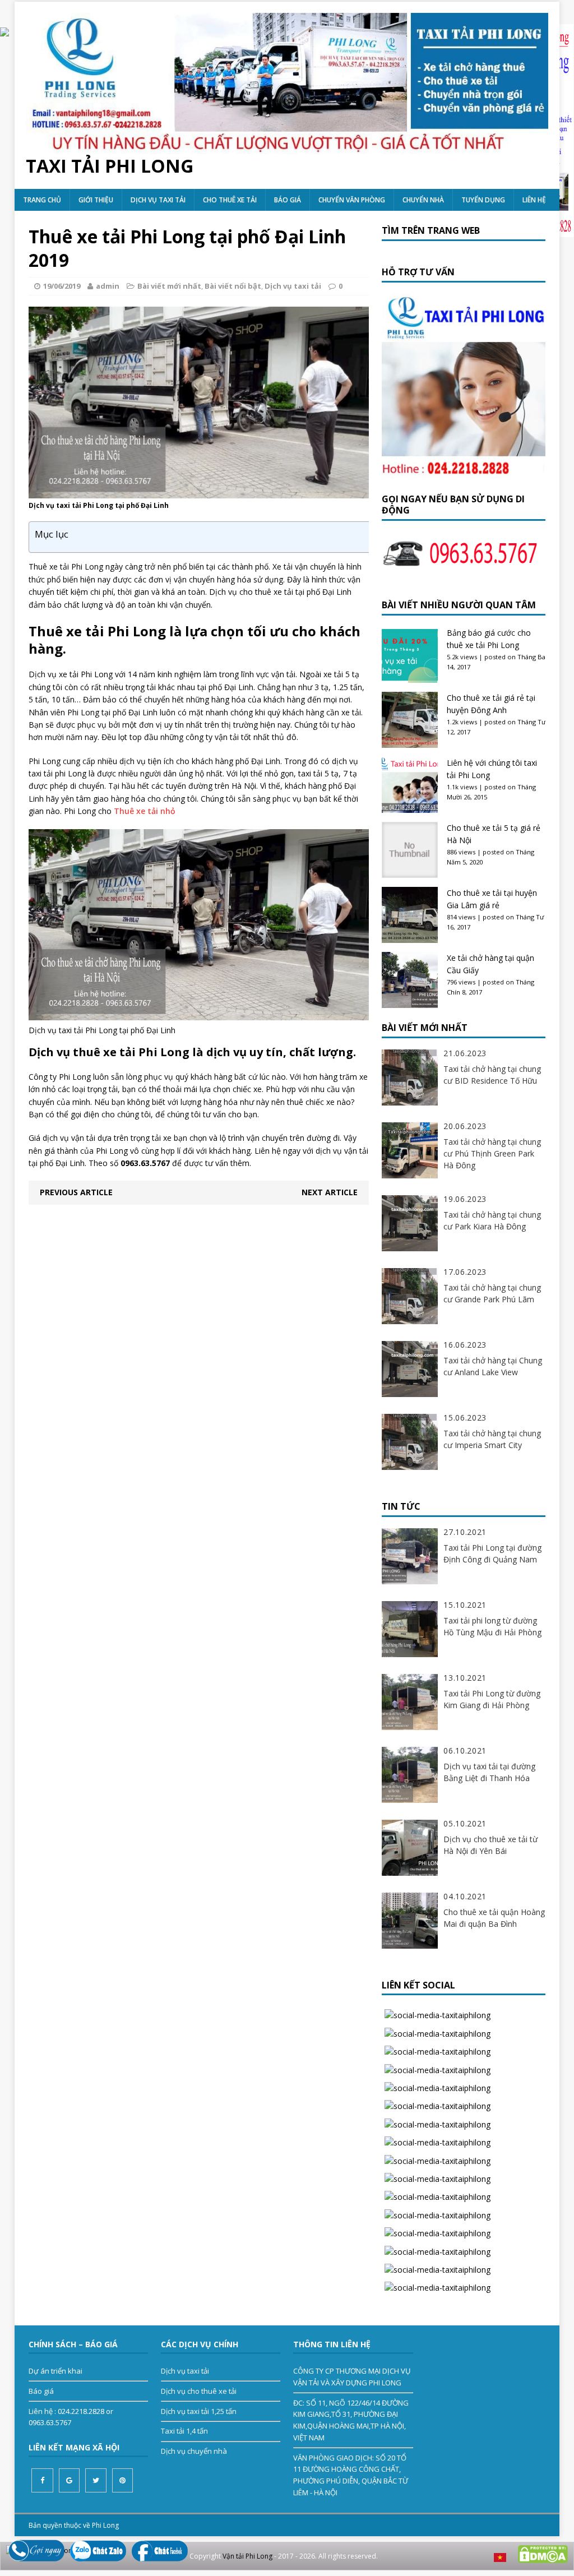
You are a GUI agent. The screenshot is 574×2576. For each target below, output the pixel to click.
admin (108, 286)
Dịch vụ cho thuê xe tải (199, 2391)
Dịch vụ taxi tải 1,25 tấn (199, 2411)
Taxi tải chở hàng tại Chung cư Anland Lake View (493, 1366)
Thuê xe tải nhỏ (145, 811)
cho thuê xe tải (230, 200)
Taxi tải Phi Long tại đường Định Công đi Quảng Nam (492, 1553)
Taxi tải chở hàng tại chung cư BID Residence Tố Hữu (492, 1075)
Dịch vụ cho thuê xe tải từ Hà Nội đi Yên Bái (490, 1845)
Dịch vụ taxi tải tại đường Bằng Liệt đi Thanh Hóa (489, 1772)
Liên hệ (534, 200)
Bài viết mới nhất (169, 286)
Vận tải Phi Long (247, 2556)
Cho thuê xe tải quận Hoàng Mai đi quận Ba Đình (494, 1918)
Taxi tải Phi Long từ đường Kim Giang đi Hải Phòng (492, 1699)
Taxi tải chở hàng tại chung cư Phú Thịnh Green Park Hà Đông (492, 1153)
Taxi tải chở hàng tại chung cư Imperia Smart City (492, 1439)
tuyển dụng (483, 200)
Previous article (76, 1192)
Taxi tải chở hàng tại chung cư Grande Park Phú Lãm (492, 1293)
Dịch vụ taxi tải (158, 200)
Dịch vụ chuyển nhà (194, 2451)
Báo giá (288, 200)
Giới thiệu (96, 200)
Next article (330, 1192)
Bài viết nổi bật (233, 286)
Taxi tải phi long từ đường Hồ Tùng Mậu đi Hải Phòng (492, 1626)
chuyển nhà (423, 200)
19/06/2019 (62, 286)
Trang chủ (42, 200)
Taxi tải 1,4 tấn (184, 2431)
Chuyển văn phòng (352, 200)
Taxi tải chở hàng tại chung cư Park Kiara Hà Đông (492, 1220)
